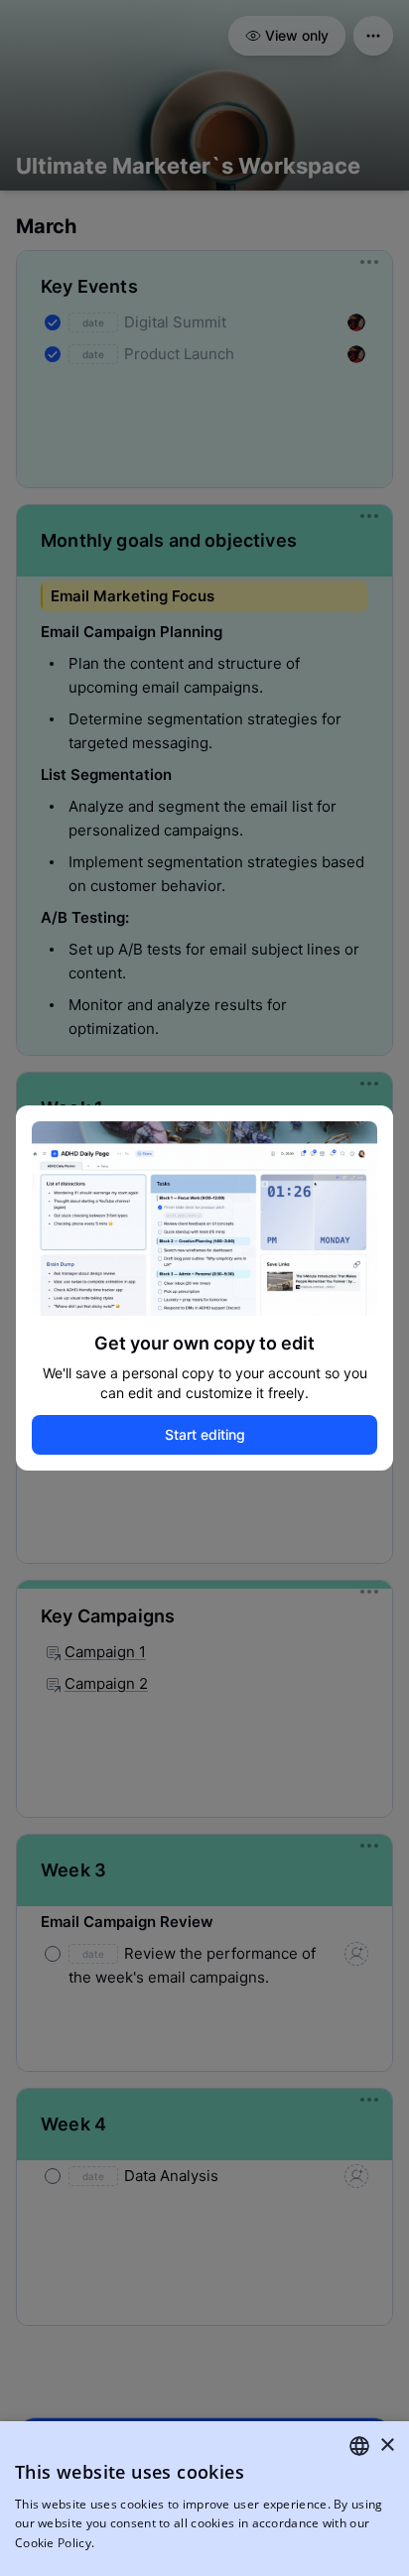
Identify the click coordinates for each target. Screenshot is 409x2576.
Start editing (205, 1434)
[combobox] (359, 2446)
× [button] (387, 2446)
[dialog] (204, 2499)
